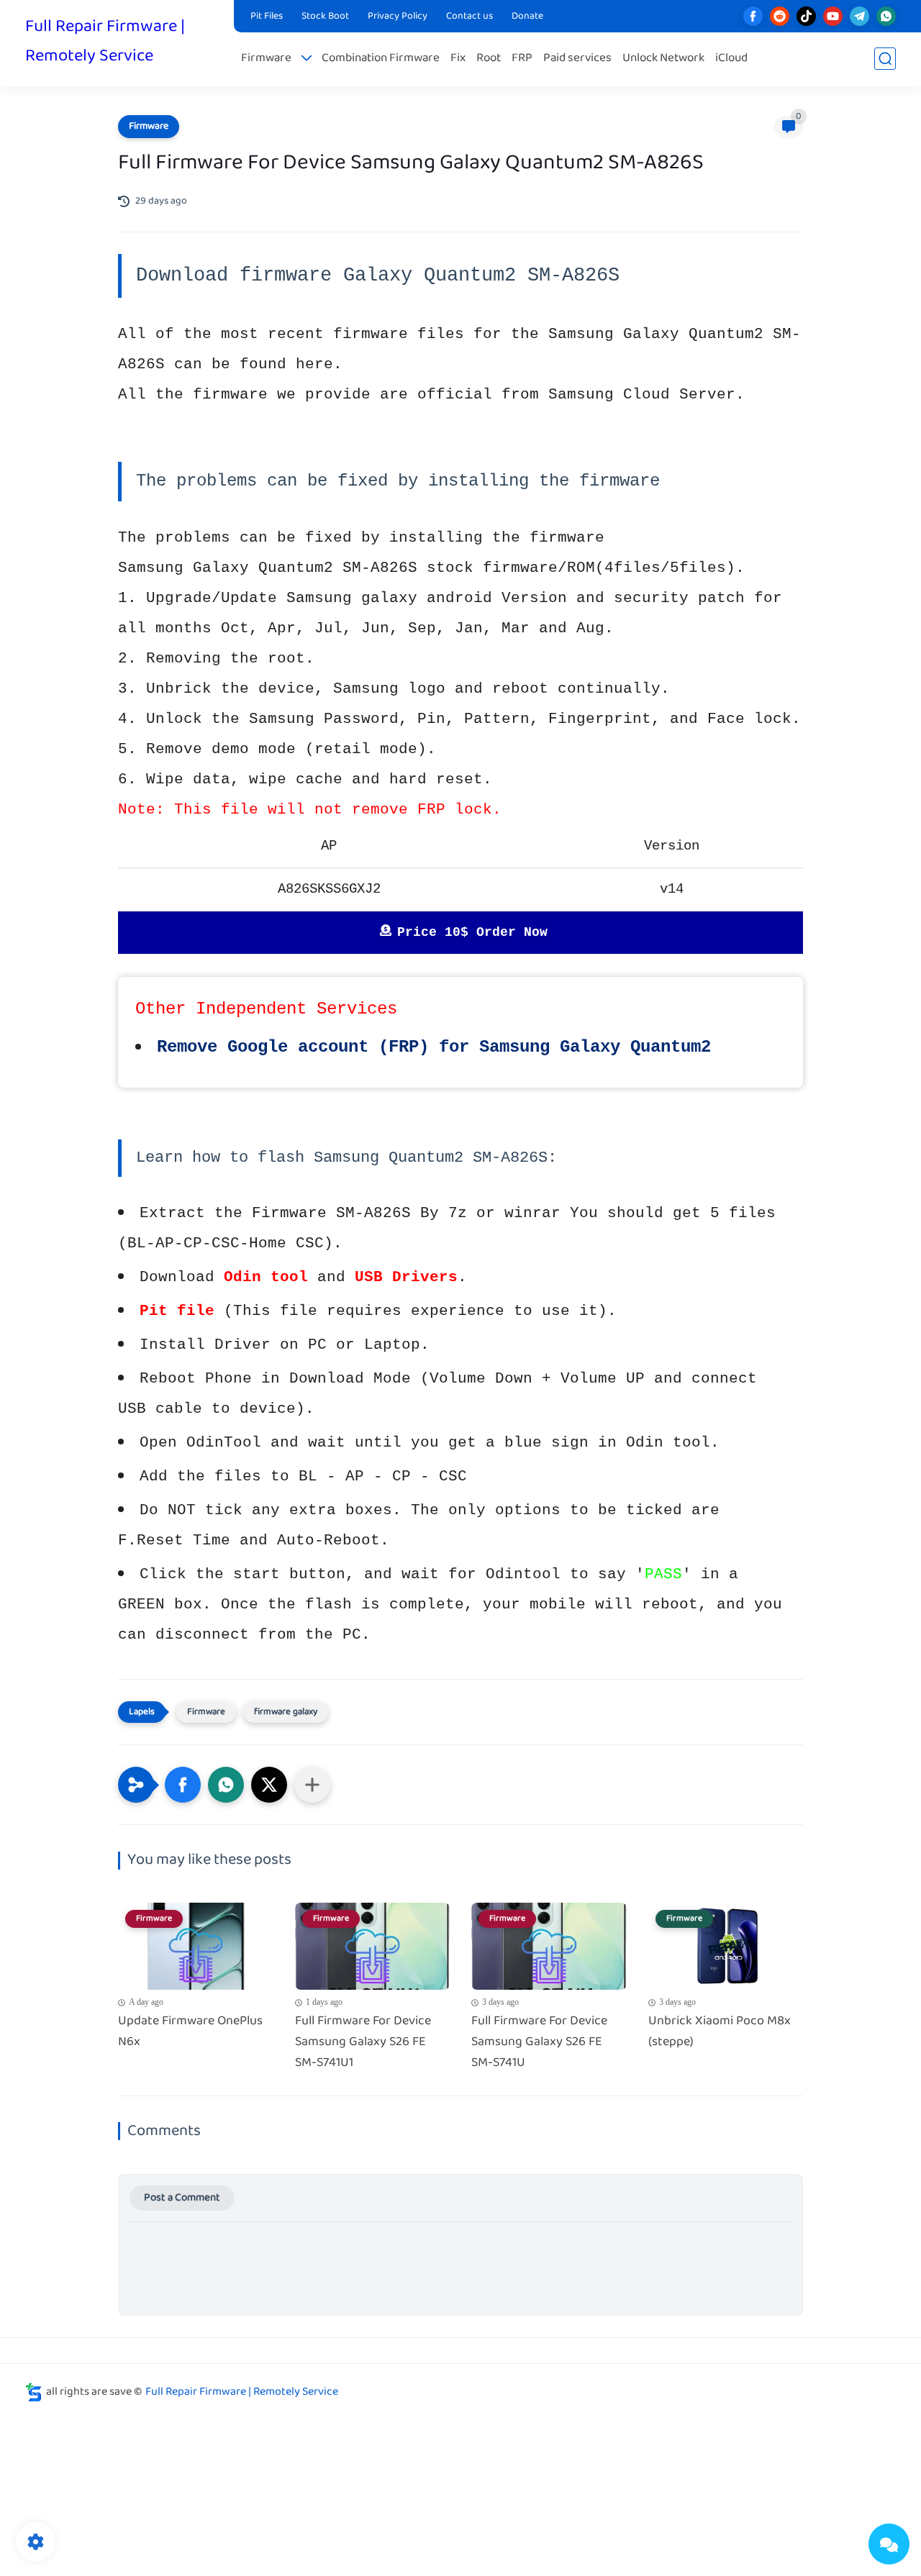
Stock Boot (325, 17)
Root (489, 59)
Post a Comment (182, 2198)
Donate (527, 17)
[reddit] (780, 16)
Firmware (266, 59)
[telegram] (859, 16)
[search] (885, 59)
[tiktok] (806, 16)
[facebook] (753, 16)
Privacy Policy (398, 17)
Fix (458, 59)
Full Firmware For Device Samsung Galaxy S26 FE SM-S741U (539, 2042)
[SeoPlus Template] (34, 2392)
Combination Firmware (381, 59)
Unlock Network (663, 59)
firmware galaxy (286, 1712)
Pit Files (267, 17)
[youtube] (833, 16)
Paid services (577, 59)
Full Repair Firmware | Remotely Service (105, 42)
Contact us (469, 17)
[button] (183, 1785)
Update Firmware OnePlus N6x (190, 2032)
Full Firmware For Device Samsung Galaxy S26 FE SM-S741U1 (363, 2042)
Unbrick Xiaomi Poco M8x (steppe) (720, 2032)
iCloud (731, 59)
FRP (522, 59)
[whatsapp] (886, 16)
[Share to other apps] (312, 1785)
